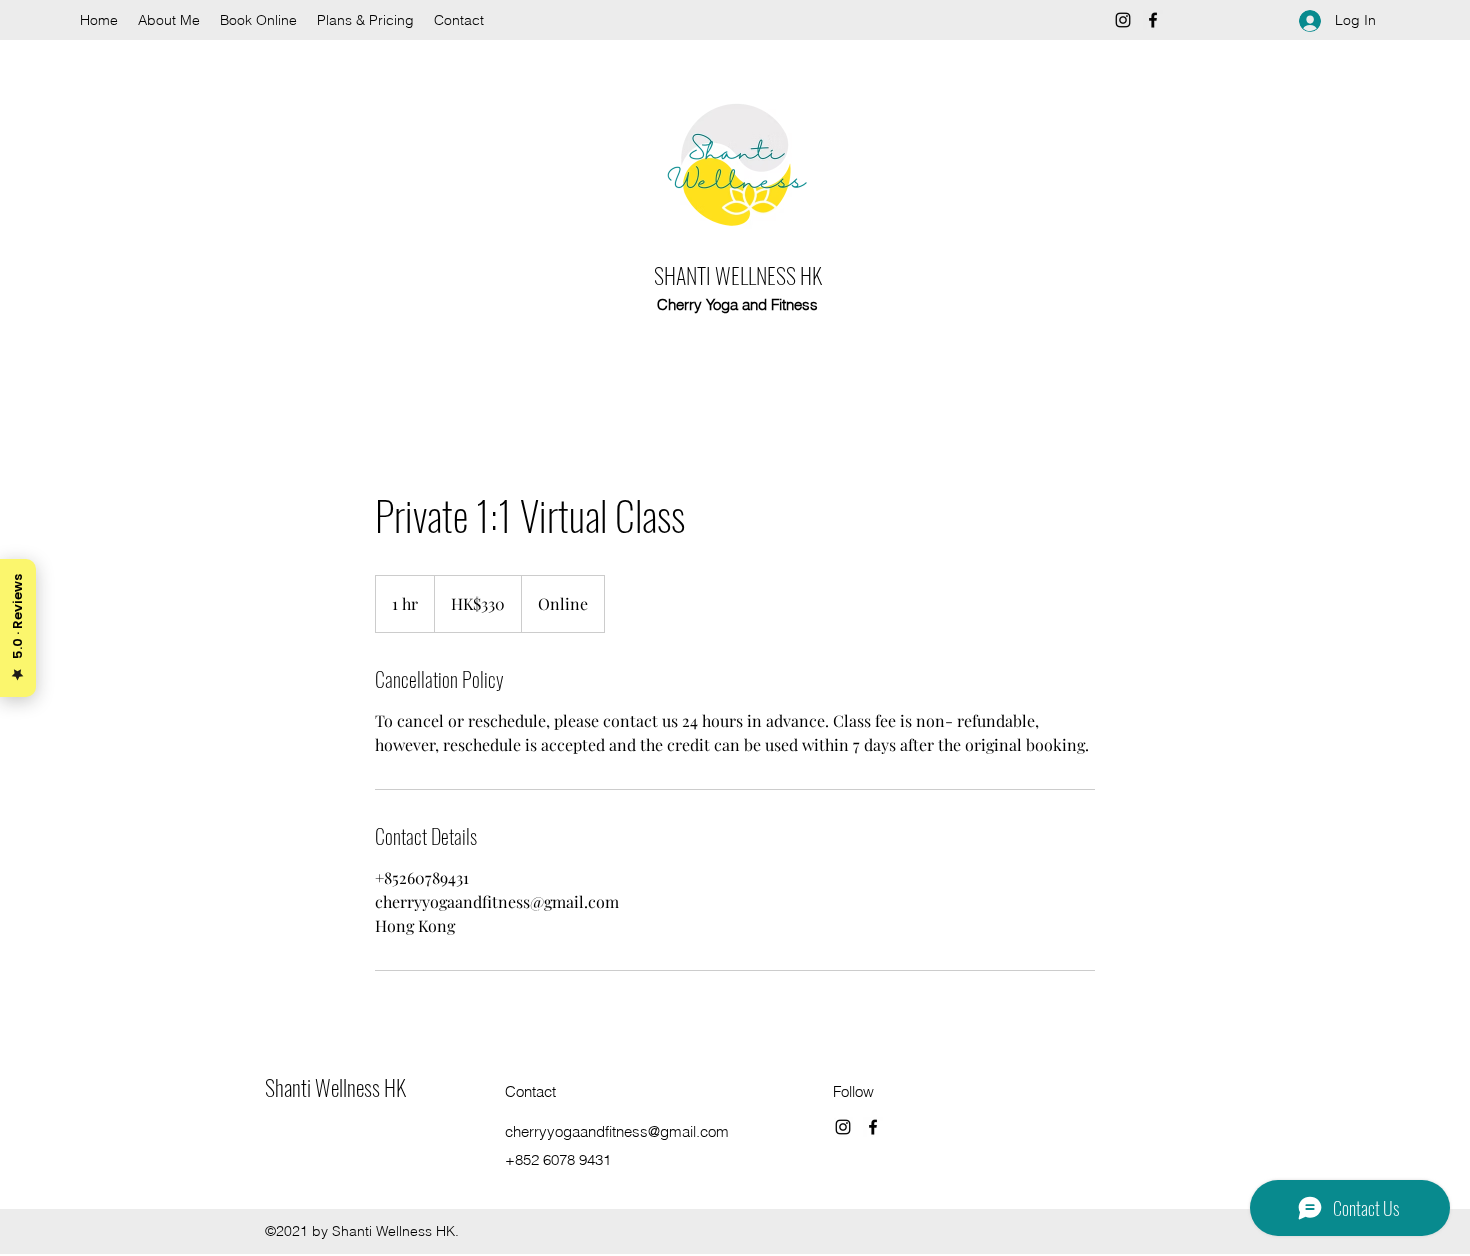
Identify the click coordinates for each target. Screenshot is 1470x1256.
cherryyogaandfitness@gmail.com (617, 1131)
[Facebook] (1153, 20)
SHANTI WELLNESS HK (738, 275)
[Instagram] (1123, 20)
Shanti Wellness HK (335, 1087)
